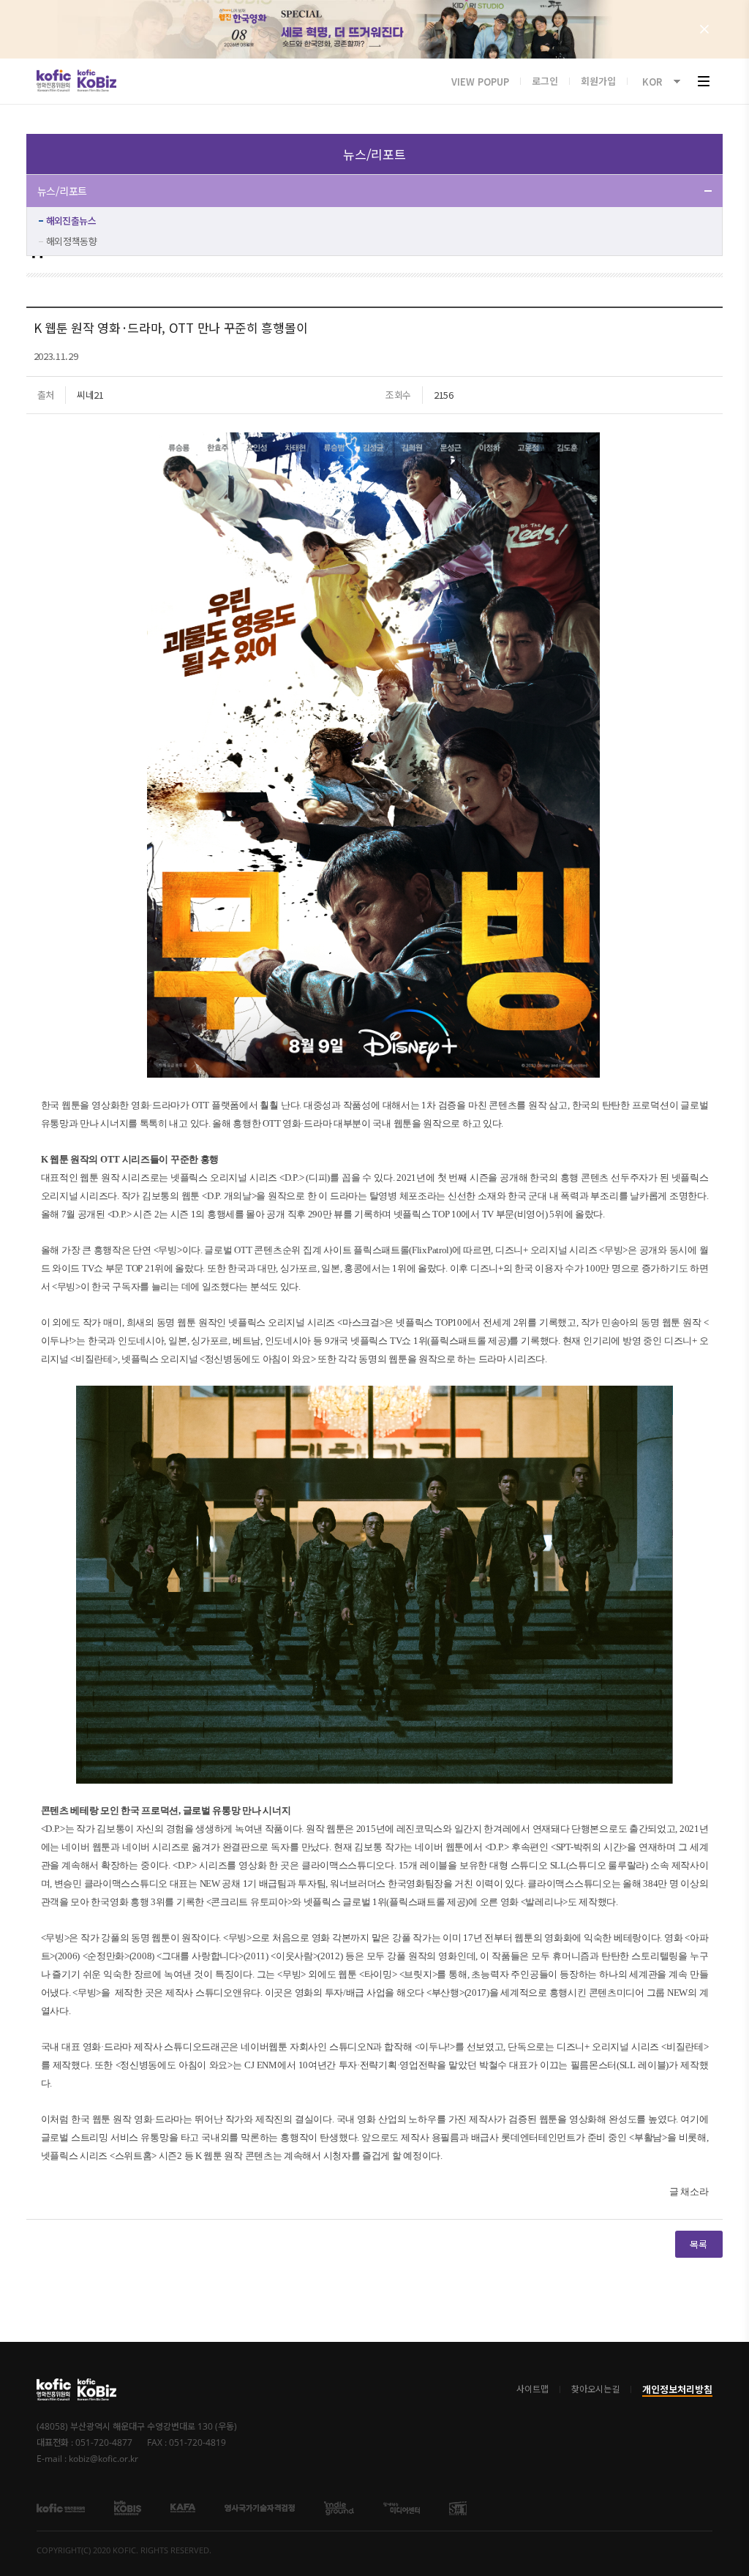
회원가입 (598, 82)
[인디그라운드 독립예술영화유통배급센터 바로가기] (339, 2506)
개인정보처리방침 (677, 2390)
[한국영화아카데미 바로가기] (183, 2506)
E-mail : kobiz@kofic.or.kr (87, 2459)
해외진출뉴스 (71, 221)
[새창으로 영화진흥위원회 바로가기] (54, 80)
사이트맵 (532, 2389)
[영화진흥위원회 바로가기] (54, 2389)
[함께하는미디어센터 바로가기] (402, 2506)
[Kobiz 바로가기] (97, 2389)
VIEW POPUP (480, 82)
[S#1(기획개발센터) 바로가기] (458, 2506)
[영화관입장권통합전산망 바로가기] (128, 2506)
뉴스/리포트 (62, 191)
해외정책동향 (72, 241)
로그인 (545, 82)
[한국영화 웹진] (374, 29)
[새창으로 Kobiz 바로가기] (97, 80)
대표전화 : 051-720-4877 (84, 2443)
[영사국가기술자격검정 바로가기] (260, 2506)
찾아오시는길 (595, 2389)
